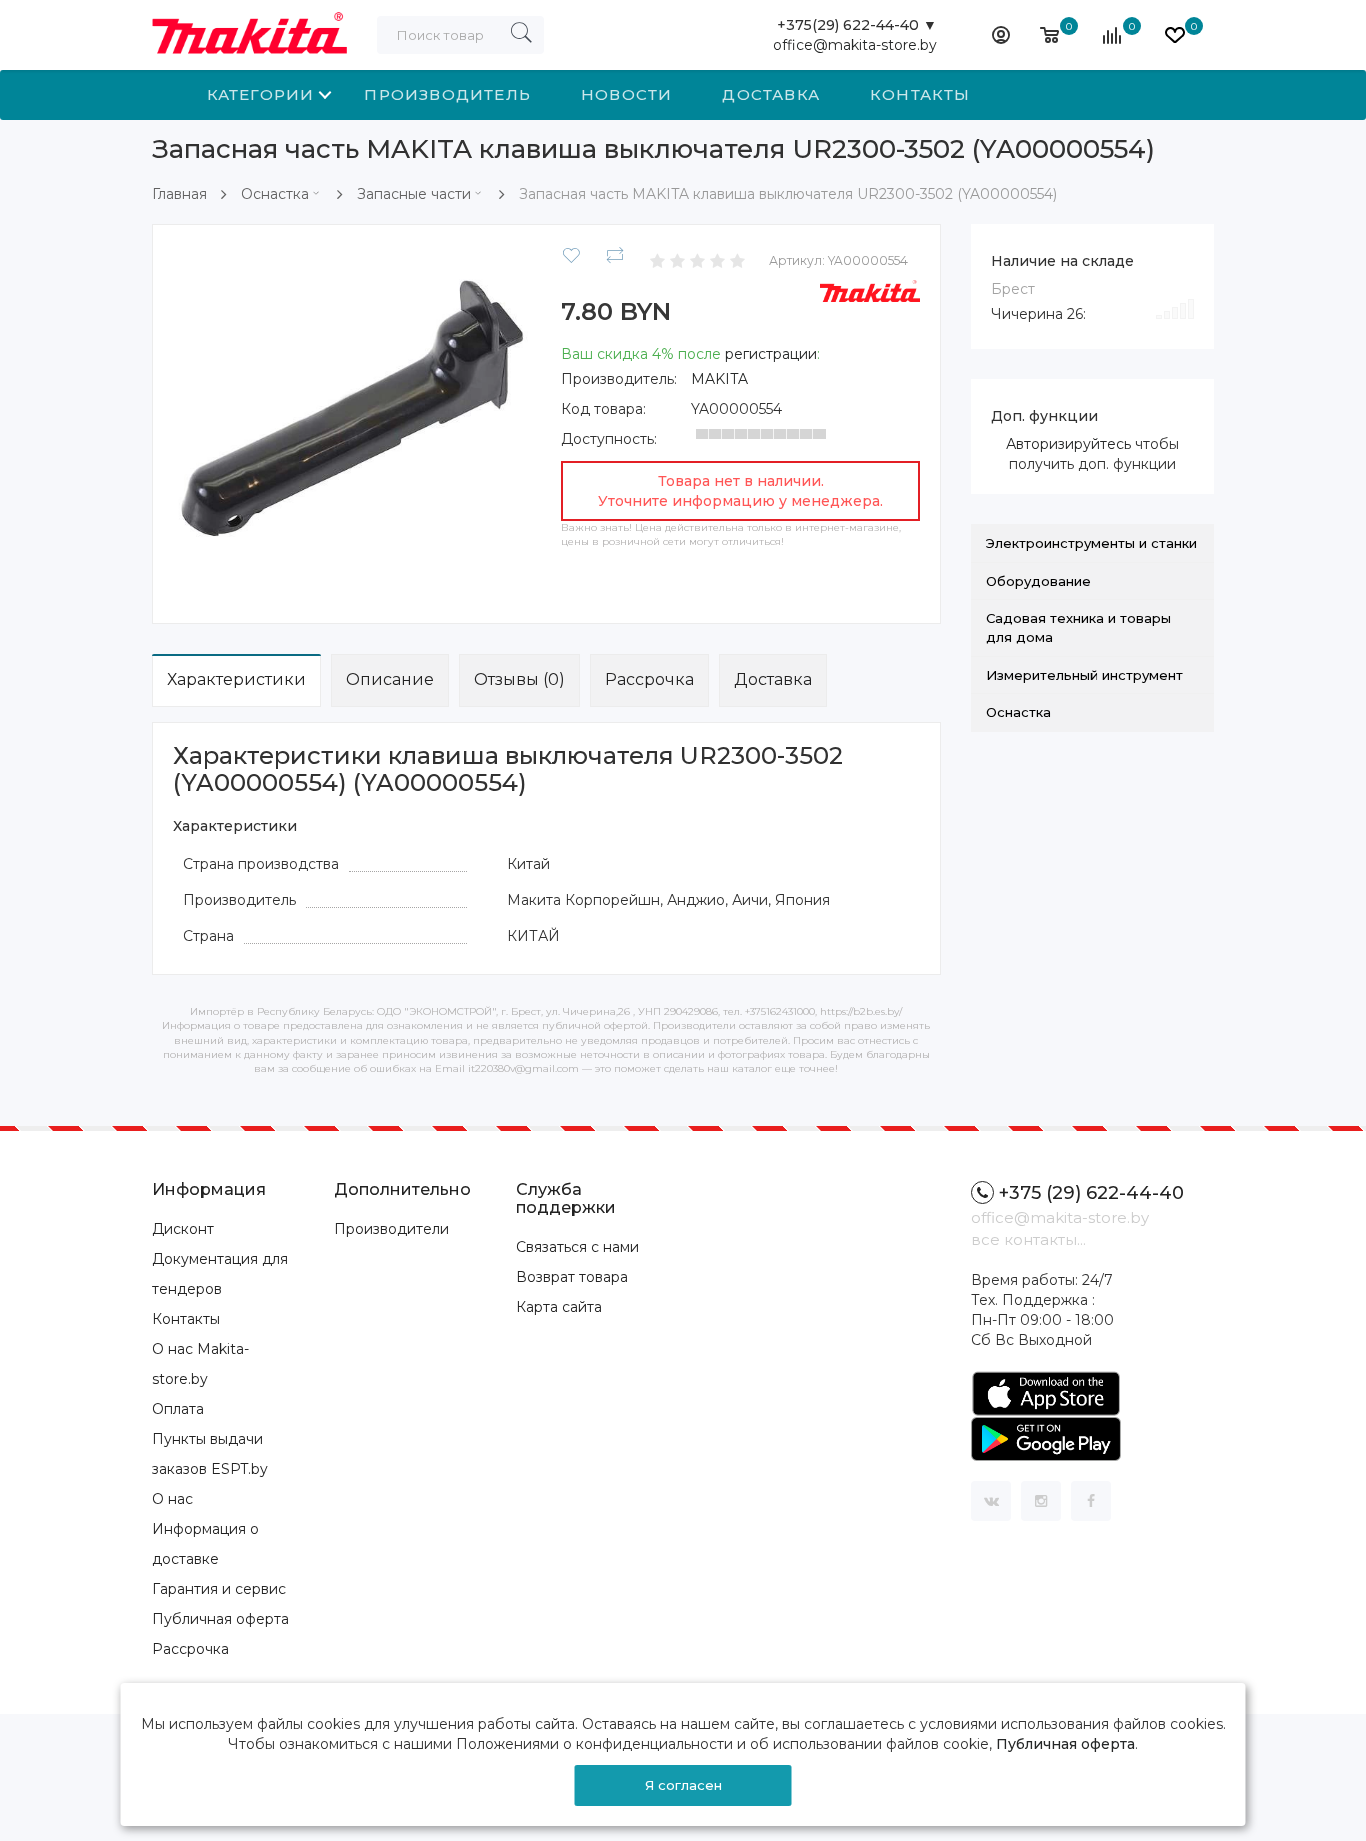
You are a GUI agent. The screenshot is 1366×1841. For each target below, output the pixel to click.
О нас (172, 1499)
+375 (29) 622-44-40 (1091, 1193)
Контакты (920, 94)
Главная (179, 194)
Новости (626, 94)
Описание (390, 679)
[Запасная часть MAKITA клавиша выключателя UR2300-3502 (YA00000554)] (352, 423)
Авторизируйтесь (1068, 444)
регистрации (771, 354)
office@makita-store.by (855, 45)
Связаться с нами (577, 1247)
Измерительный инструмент (1084, 675)
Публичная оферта (220, 1619)
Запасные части (414, 194)
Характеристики (236, 679)
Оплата (178, 1409)
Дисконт (183, 1229)
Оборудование (1038, 581)
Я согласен (683, 1785)
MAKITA (719, 379)
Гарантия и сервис (219, 1589)
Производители (391, 1229)
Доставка (771, 94)
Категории (261, 94)
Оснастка (275, 194)
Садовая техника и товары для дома (1078, 627)
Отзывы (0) (519, 679)
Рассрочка (649, 679)
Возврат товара (572, 1277)
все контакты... (1028, 1239)
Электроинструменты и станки (1091, 543)
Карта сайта (559, 1307)
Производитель (447, 94)
